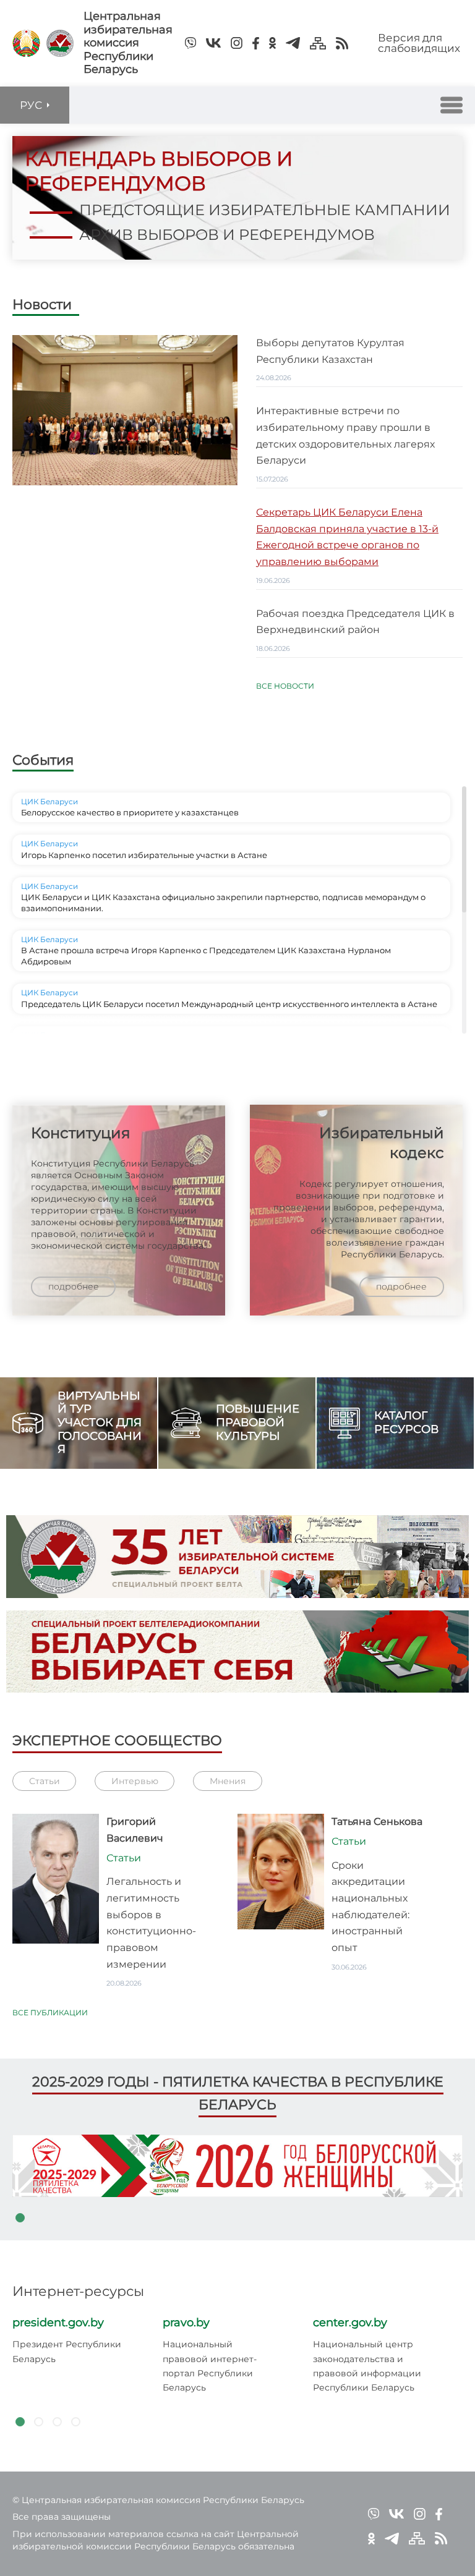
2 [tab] (38, 2422)
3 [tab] (57, 2422)
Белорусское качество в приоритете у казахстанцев (130, 812)
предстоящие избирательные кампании (265, 210)
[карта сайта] (318, 43)
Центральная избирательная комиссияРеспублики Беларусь (128, 43)
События (43, 760)
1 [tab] (20, 2218)
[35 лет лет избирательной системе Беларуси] (237, 1557)
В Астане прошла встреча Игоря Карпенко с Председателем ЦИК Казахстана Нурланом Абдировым (206, 956)
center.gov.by (350, 2323)
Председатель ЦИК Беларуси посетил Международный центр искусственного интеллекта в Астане (229, 1004)
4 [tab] (75, 2422)
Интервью (135, 1781)
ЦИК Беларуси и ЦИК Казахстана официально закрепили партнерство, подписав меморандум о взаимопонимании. (223, 903)
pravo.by (186, 2323)
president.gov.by (58, 2323)
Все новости (285, 686)
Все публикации (50, 2013)
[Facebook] (256, 43)
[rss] (342, 43)
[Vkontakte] (213, 43)
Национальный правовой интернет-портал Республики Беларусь (210, 2366)
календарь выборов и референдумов (159, 171)
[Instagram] (237, 43)
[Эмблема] (60, 43)
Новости (42, 305)
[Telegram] (293, 43)
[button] (451, 105)
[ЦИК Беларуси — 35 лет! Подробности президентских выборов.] (237, 1652)
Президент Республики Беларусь (67, 2351)
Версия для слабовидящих (419, 43)
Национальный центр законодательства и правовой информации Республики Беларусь (367, 2366)
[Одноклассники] (272, 43)
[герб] (26, 43)
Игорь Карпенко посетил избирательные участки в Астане (144, 855)
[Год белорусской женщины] (237, 2166)
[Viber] (190, 43)
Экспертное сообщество (117, 1741)
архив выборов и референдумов (227, 235)
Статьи (45, 1781)
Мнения (228, 1781)
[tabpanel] (237, 2166)
